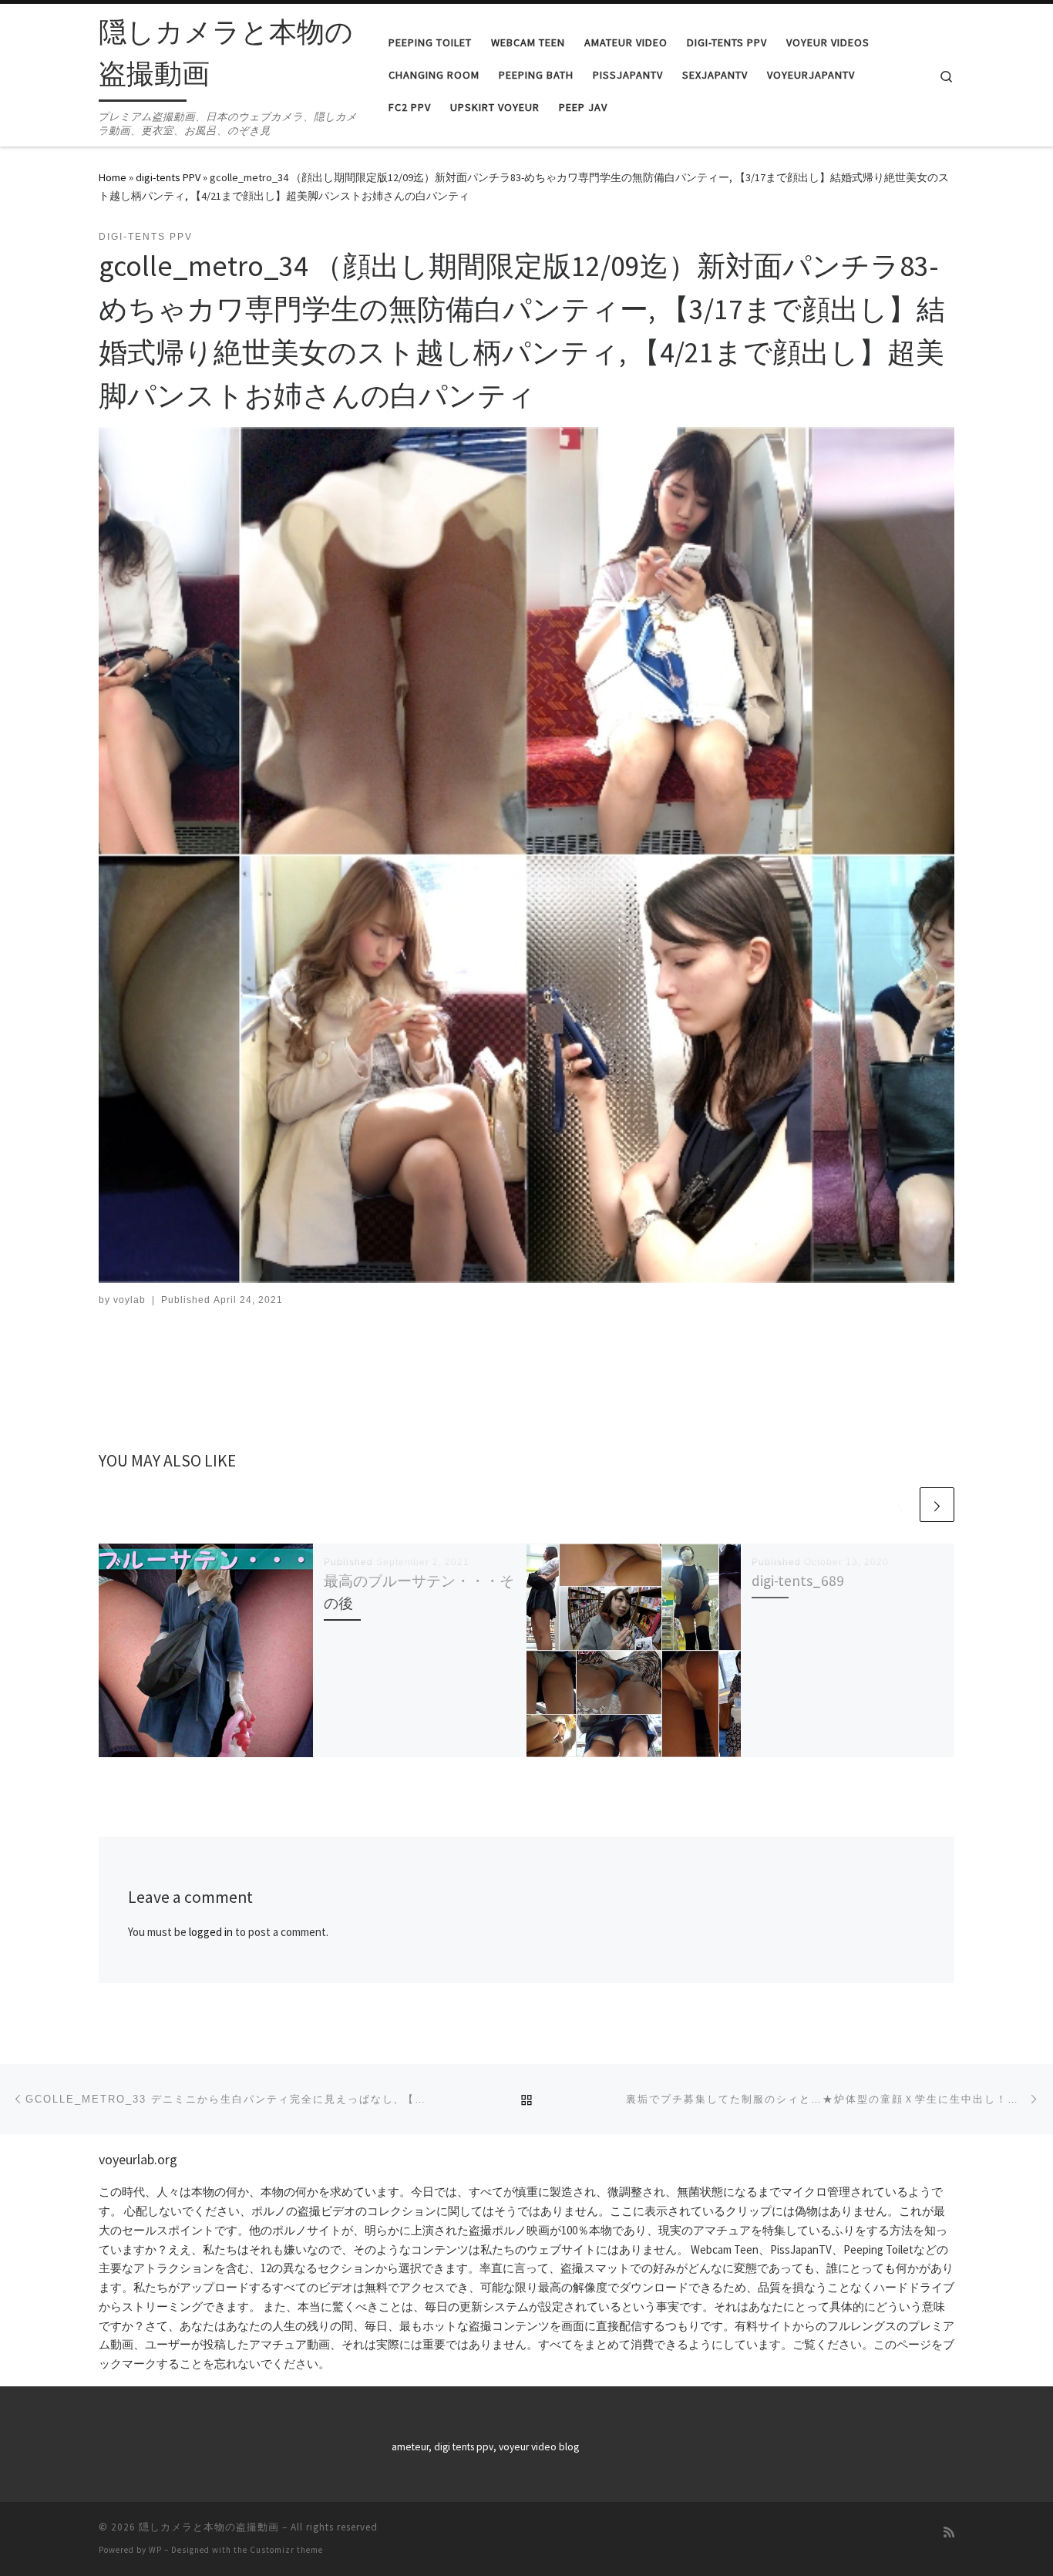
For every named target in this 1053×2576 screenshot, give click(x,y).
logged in (211, 1932)
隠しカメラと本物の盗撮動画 (209, 2527)
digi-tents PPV (168, 177)
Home (113, 177)
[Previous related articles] (900, 1505)
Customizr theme (286, 2550)
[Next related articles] (937, 1505)
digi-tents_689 (798, 1581)
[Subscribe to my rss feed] (949, 2532)
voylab (130, 1300)
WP (155, 2550)
